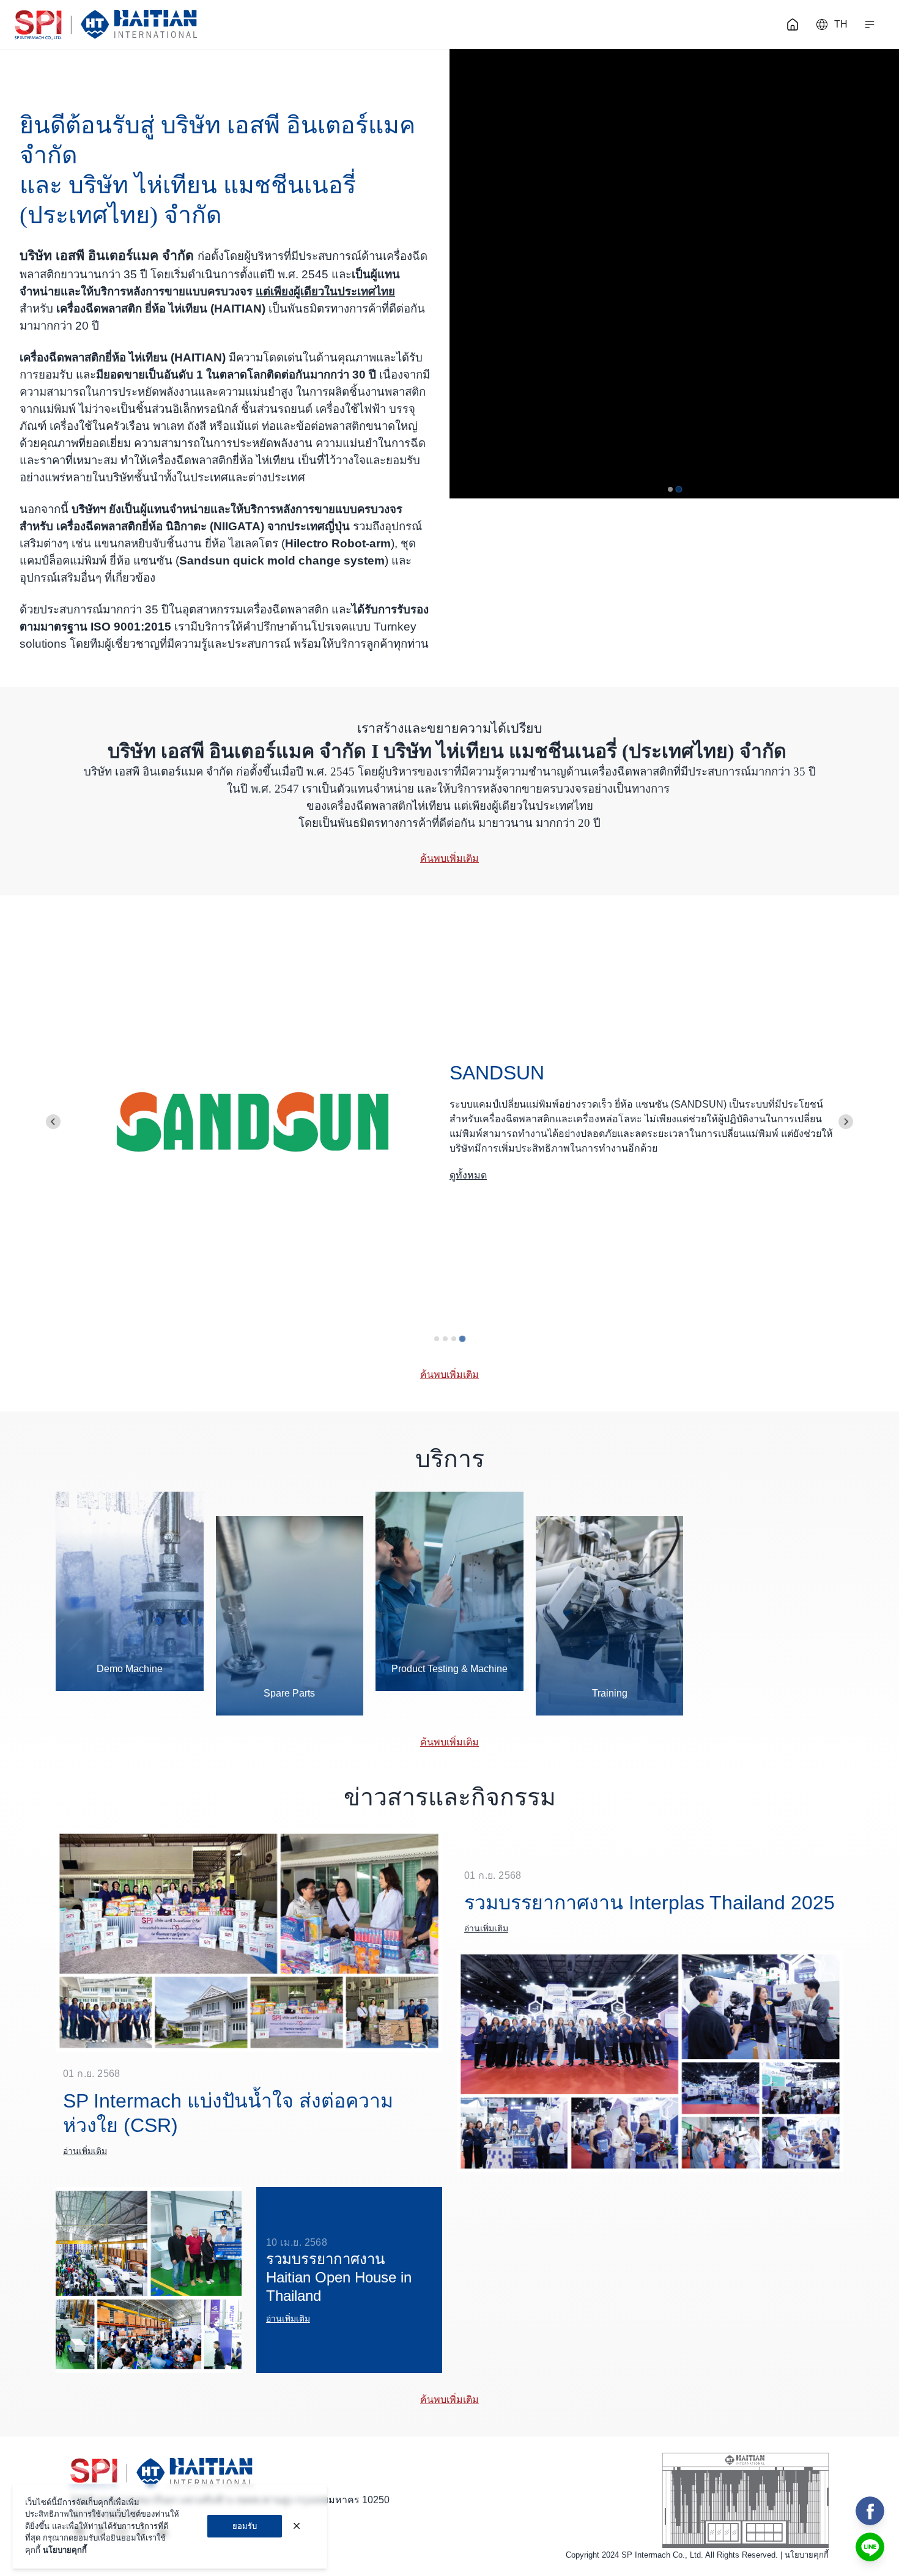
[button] (870, 24)
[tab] (670, 489)
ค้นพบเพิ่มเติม (449, 858)
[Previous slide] (53, 1122)
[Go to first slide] (846, 1122)
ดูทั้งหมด (468, 1175)
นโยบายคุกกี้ (807, 2555)
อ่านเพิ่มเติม (85, 2151)
